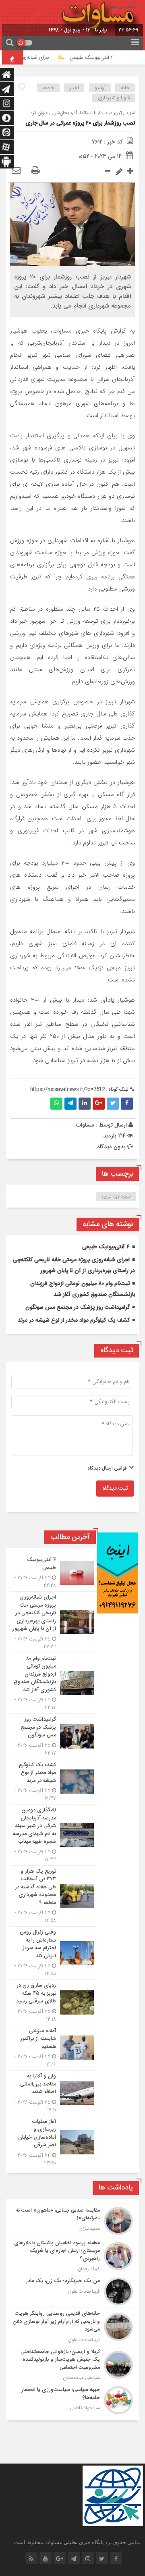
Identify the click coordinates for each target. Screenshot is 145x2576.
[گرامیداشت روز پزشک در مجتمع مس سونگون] (53, 1736)
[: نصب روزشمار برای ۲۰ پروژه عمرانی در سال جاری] (16, 171)
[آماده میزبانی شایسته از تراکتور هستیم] (53, 2048)
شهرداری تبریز (116, 1196)
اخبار (74, 88)
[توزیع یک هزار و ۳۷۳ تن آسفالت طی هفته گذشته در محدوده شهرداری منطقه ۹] (53, 1896)
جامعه (48, 88)
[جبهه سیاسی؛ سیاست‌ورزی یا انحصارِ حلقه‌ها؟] (72, 2399)
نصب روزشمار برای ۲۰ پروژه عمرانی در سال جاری (80, 123)
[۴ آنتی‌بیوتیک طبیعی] (53, 1573)
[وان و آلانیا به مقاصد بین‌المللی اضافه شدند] (53, 2093)
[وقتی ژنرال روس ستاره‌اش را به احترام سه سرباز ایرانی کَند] (53, 1953)
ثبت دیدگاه (115, 1489)
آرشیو (100, 88)
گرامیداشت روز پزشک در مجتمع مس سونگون (78, 1308)
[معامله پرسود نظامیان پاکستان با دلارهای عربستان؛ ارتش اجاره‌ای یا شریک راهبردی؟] (72, 2256)
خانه (125, 88)
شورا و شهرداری (114, 98)
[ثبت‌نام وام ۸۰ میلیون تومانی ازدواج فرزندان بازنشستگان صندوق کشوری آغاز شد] (53, 1683)
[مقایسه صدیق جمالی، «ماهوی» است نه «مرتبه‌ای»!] (72, 2221)
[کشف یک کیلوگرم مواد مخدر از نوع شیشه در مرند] (53, 1782)
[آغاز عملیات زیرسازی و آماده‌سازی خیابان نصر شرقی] (53, 2141)
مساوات (85, 1125)
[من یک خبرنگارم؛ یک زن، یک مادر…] (72, 2291)
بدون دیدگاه (111, 1147)
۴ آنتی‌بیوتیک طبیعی (100, 58)
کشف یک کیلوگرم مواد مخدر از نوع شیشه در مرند (74, 1320)
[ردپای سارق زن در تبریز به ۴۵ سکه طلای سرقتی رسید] (53, 2002)
